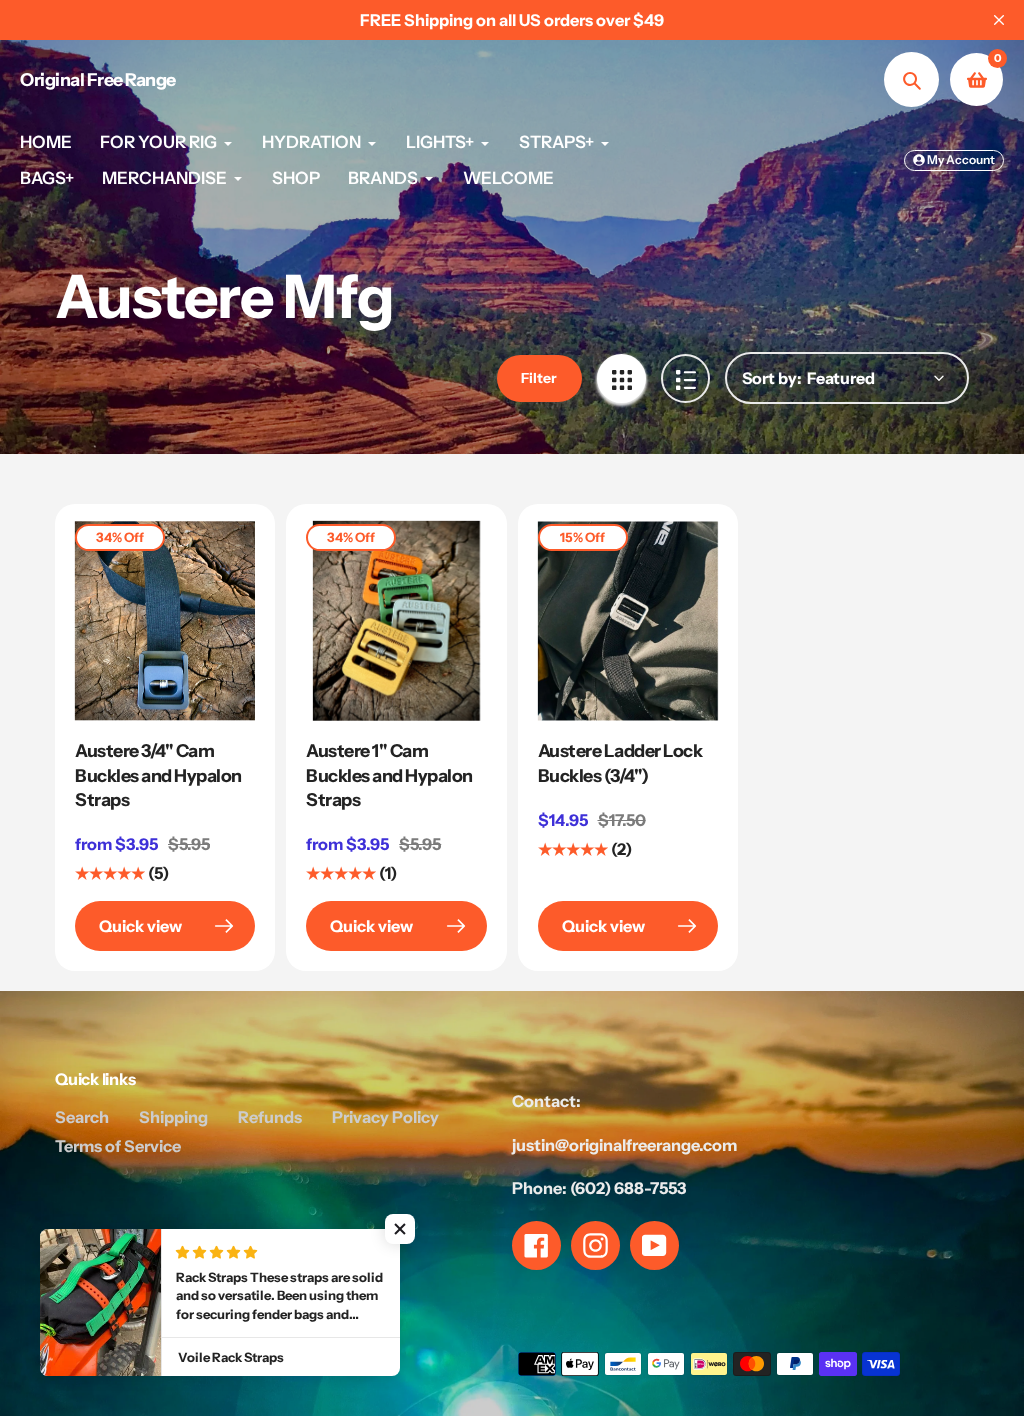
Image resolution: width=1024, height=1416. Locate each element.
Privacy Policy (385, 1117)
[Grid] (621, 378)
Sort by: (772, 378)
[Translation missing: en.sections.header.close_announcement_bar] (999, 20)
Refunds (270, 1117)
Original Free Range (98, 80)
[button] (400, 1229)
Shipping (173, 1117)
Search (82, 1117)
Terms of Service (118, 1146)
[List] (685, 378)
